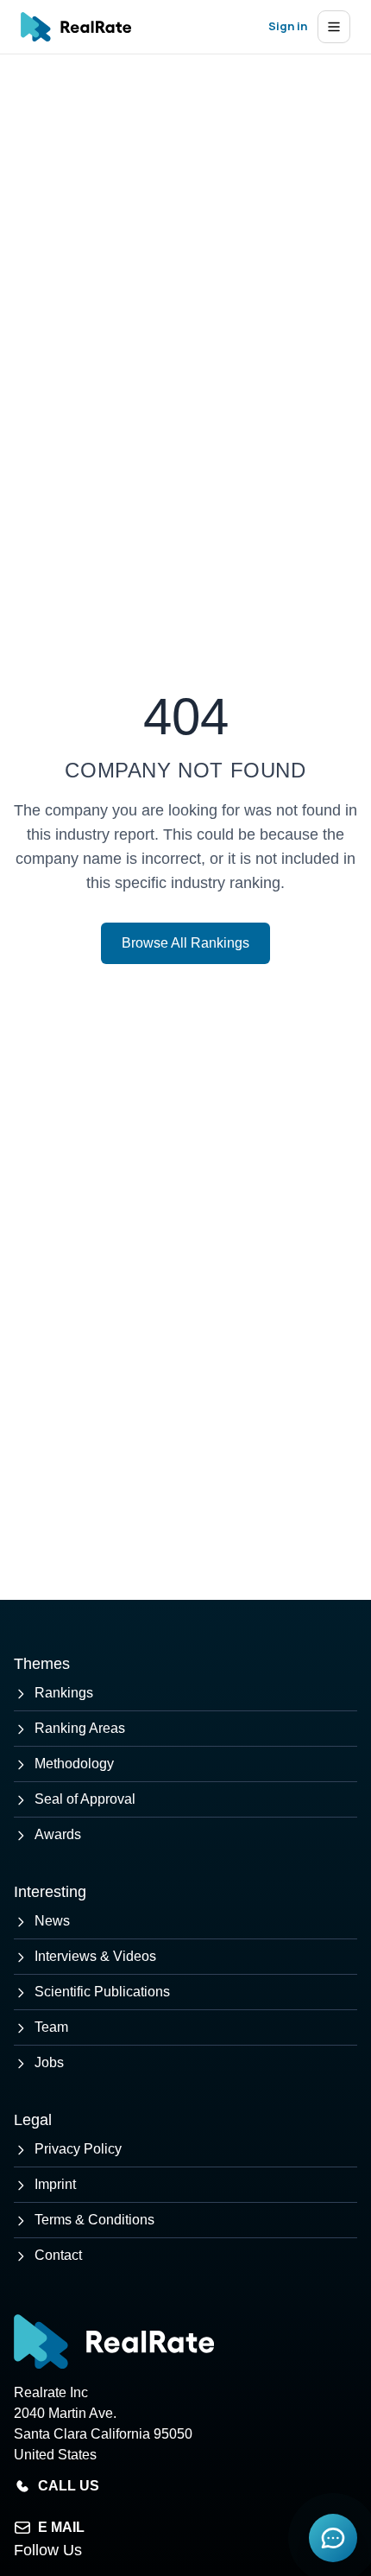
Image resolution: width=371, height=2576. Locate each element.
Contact (58, 2255)
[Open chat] (333, 2538)
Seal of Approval (85, 1799)
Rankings (64, 1693)
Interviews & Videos (95, 1956)
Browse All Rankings (185, 943)
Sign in (288, 26)
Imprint (55, 2184)
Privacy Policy (78, 2149)
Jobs (49, 2062)
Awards (58, 1834)
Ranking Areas (80, 1728)
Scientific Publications (102, 1992)
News (52, 1921)
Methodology (74, 1764)
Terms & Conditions (94, 2220)
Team (51, 2027)
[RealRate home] (76, 27)
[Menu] (334, 27)
